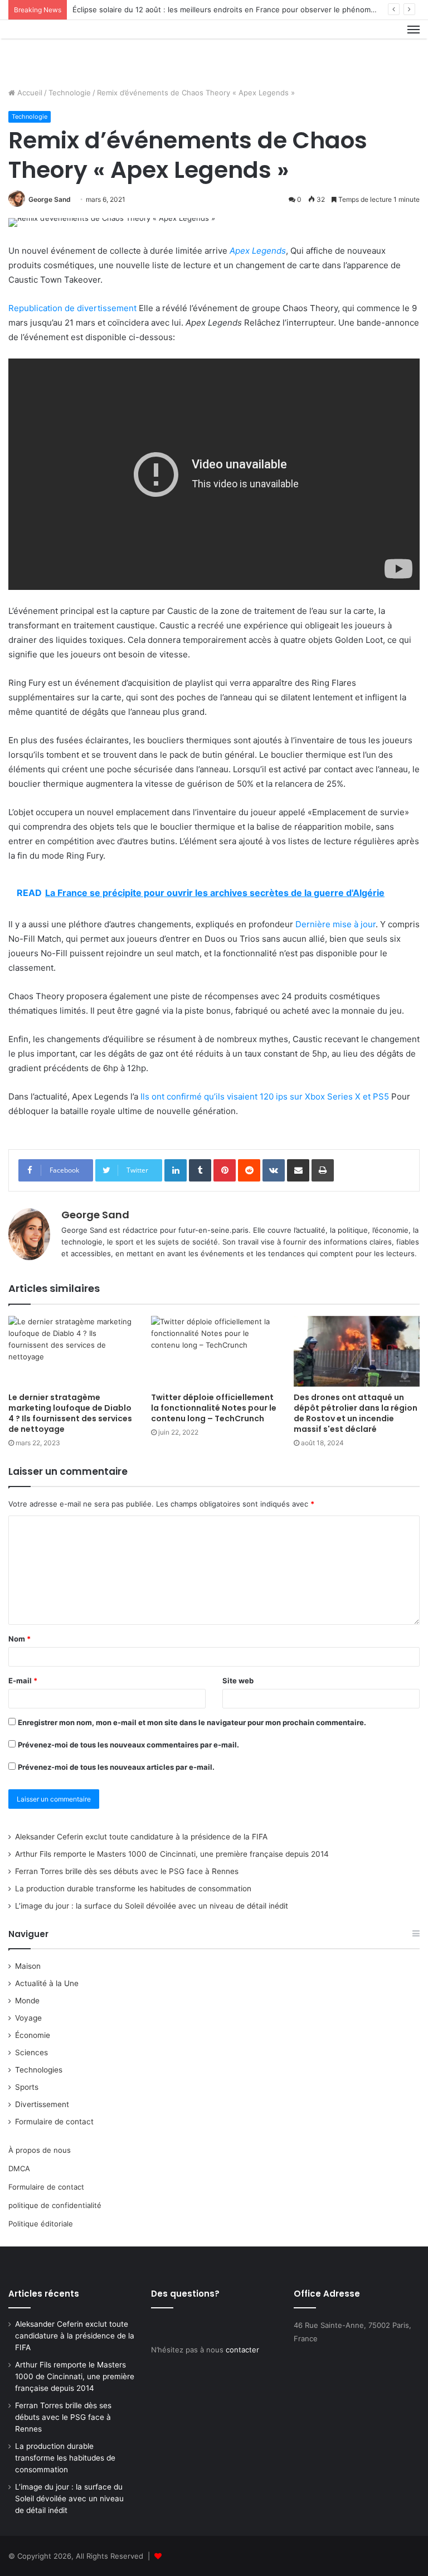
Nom (20, 1639)
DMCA (19, 2168)
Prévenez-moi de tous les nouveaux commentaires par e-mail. (128, 1745)
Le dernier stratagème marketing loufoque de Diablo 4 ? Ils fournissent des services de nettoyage (70, 1413)
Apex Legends (258, 251)
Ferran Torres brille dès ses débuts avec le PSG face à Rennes (127, 1871)
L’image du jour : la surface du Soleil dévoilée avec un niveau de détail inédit (152, 1906)
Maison (28, 1966)
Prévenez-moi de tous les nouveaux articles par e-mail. (116, 1767)
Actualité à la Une (47, 1983)
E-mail (23, 1681)
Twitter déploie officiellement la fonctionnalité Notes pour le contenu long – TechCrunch (214, 1408)
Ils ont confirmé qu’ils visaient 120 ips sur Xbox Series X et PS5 (265, 1096)
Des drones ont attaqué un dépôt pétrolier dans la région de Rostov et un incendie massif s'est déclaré (356, 1413)
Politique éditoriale (41, 2224)
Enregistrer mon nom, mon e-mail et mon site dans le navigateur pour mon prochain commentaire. (192, 1722)
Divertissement (42, 2104)
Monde (27, 2001)
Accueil (29, 93)
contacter (242, 2350)
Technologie (70, 93)
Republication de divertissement (72, 308)
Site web (238, 1681)
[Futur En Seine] (61, 49)
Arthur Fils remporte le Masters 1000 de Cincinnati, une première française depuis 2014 (172, 1854)
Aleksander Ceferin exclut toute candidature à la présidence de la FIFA (141, 1837)
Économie (33, 2035)
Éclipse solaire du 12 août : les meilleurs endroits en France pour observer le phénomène (228, 9)
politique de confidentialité (55, 2205)
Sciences (31, 2052)
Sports (27, 2087)
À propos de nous (40, 2150)
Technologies (39, 2070)
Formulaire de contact (54, 2122)
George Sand (50, 199)
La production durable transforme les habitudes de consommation (133, 1889)
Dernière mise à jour (335, 924)
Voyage (28, 2018)
